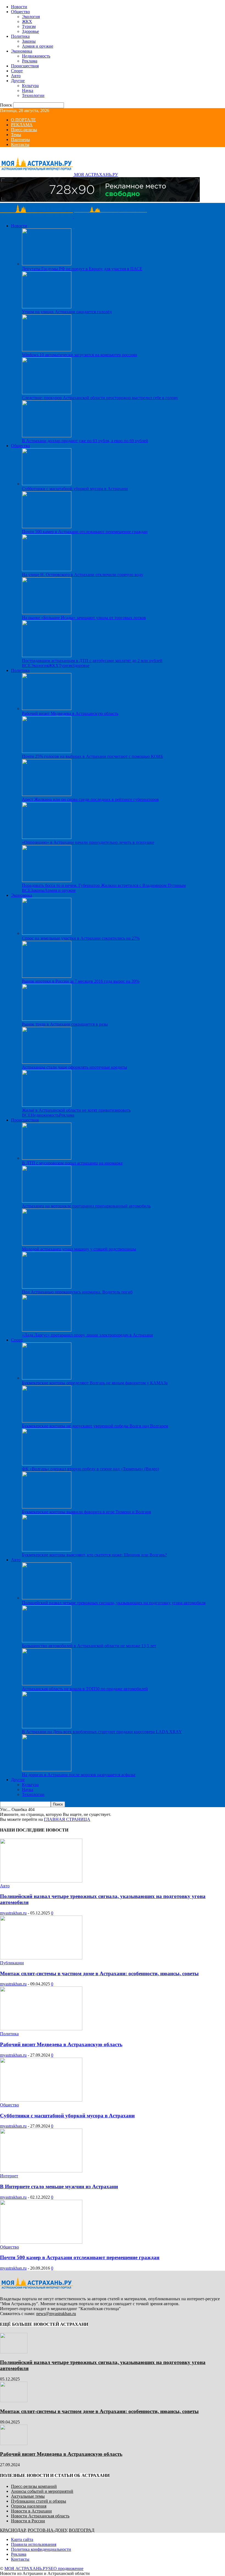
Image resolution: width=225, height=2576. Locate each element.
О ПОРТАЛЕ (23, 120)
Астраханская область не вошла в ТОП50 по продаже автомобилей (85, 1689)
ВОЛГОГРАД (82, 2530)
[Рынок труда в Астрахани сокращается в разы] (47, 1019)
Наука (28, 90)
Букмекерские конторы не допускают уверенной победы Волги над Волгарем (95, 1426)
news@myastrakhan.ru (56, 2314)
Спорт (17, 71)
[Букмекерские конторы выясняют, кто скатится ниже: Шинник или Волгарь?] (47, 1550)
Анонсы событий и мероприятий (42, 2491)
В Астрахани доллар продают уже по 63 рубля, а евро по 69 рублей (85, 441)
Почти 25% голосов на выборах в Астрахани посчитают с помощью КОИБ (92, 756)
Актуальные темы (28, 2496)
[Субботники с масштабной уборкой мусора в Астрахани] (47, 484)
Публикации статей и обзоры (39, 2501)
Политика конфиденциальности (41, 2549)
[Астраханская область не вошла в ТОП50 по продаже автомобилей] (47, 1684)
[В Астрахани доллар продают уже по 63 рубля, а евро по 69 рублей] (47, 436)
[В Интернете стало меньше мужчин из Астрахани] (41, 2171)
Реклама (30, 61)
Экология (31, 17)
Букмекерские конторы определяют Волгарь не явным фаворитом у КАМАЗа (95, 1383)
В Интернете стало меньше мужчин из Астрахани (59, 2187)
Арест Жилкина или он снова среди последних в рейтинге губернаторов (90, 799)
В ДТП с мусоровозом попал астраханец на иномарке (72, 1163)
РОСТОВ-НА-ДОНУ (47, 2530)
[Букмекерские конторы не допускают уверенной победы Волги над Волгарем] (47, 1421)
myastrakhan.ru (13, 1913)
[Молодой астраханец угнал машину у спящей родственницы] (47, 1244)
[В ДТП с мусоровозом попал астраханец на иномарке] (47, 1158)
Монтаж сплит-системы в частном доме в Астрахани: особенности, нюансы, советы (99, 1973)
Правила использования (34, 2544)
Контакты (20, 144)
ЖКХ (27, 21)
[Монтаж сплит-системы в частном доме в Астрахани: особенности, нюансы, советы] (41, 1958)
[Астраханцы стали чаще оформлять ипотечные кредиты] (47, 1062)
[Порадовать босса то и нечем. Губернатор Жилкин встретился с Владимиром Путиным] (47, 880)
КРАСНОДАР (13, 2530)
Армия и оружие (38, 46)
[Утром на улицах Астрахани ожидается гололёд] (47, 307)
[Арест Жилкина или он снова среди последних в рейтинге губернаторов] (47, 794)
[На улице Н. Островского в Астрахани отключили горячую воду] (47, 570)
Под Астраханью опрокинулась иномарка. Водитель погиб (77, 1292)
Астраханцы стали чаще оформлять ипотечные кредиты (74, 1067)
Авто (16, 76)
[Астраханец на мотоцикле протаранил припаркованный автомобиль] (47, 1201)
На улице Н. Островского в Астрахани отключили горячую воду (83, 575)
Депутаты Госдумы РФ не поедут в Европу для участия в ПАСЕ (82, 269)
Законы (29, 41)
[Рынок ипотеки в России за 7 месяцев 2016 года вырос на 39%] (47, 976)
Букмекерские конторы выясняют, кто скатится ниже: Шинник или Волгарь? (94, 1555)
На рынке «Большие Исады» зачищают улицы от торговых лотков (84, 618)
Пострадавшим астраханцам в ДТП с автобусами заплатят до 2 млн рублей (92, 661)
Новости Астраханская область (40, 2516)
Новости (19, 7)
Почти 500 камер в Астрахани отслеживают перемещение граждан (85, 532)
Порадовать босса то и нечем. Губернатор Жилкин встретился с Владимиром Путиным (104, 885)
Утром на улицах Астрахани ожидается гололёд (67, 312)
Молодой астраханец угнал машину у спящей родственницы (79, 1249)
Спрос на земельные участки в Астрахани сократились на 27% (81, 938)
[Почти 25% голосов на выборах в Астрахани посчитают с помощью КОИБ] (47, 751)
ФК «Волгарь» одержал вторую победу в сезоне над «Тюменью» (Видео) (90, 1469)
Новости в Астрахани (31, 2511)
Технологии (33, 95)
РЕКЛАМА (22, 125)
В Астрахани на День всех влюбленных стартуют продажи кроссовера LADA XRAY (102, 1732)
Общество (20, 12)
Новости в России (28, 2521)
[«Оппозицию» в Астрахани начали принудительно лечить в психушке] (47, 837)
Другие (18, 81)
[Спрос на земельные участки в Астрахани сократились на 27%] (47, 933)
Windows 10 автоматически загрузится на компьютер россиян (80, 355)
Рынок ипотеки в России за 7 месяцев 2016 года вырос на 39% (81, 981)
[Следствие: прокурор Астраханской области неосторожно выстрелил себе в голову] (47, 393)
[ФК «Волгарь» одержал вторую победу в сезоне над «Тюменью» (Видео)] (47, 1464)
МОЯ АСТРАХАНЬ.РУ (26, 2568)
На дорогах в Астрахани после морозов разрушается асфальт (79, 1775)
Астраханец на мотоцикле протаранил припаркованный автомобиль (86, 1206)
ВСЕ (26, 665)
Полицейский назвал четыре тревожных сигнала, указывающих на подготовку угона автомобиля (114, 1603)
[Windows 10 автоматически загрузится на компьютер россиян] (47, 350)
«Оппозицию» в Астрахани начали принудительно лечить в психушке (88, 842)
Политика (20, 36)
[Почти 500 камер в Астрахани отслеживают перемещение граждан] (47, 527)
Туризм (29, 26)
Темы (16, 135)
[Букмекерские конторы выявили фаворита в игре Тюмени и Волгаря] (47, 1507)
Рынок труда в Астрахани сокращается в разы (65, 1024)
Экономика (22, 51)
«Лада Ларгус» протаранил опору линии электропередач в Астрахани (88, 1335)
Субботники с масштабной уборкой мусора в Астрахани (75, 489)
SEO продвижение (66, 2568)
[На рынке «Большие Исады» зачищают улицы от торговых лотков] (47, 613)
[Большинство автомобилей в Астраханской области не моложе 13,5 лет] (47, 1641)
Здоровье (30, 31)
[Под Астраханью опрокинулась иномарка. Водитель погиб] (47, 1287)
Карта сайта (22, 2539)
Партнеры (20, 140)
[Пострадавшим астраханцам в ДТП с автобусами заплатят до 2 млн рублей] (47, 656)
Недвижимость (36, 56)
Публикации (12, 1963)
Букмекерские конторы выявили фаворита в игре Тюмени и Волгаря (86, 1512)
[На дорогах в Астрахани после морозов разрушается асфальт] (47, 1770)
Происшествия (25, 66)
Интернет (9, 2176)
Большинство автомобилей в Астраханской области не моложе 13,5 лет (89, 1646)
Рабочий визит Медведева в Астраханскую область (70, 713)
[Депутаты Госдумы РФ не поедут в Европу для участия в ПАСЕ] (47, 264)
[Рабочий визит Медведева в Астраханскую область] (47, 708)
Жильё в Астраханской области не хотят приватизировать (76, 1110)
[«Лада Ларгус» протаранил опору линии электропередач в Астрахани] (47, 1330)
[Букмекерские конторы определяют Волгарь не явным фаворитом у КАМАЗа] (47, 1378)
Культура (30, 86)
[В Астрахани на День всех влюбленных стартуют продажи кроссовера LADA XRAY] (47, 1727)
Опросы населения (29, 2506)
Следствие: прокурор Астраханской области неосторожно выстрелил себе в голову (100, 398)
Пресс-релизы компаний (34, 2486)
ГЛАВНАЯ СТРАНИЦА (67, 1819)
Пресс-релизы (24, 130)
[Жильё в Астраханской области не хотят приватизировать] (47, 1105)
